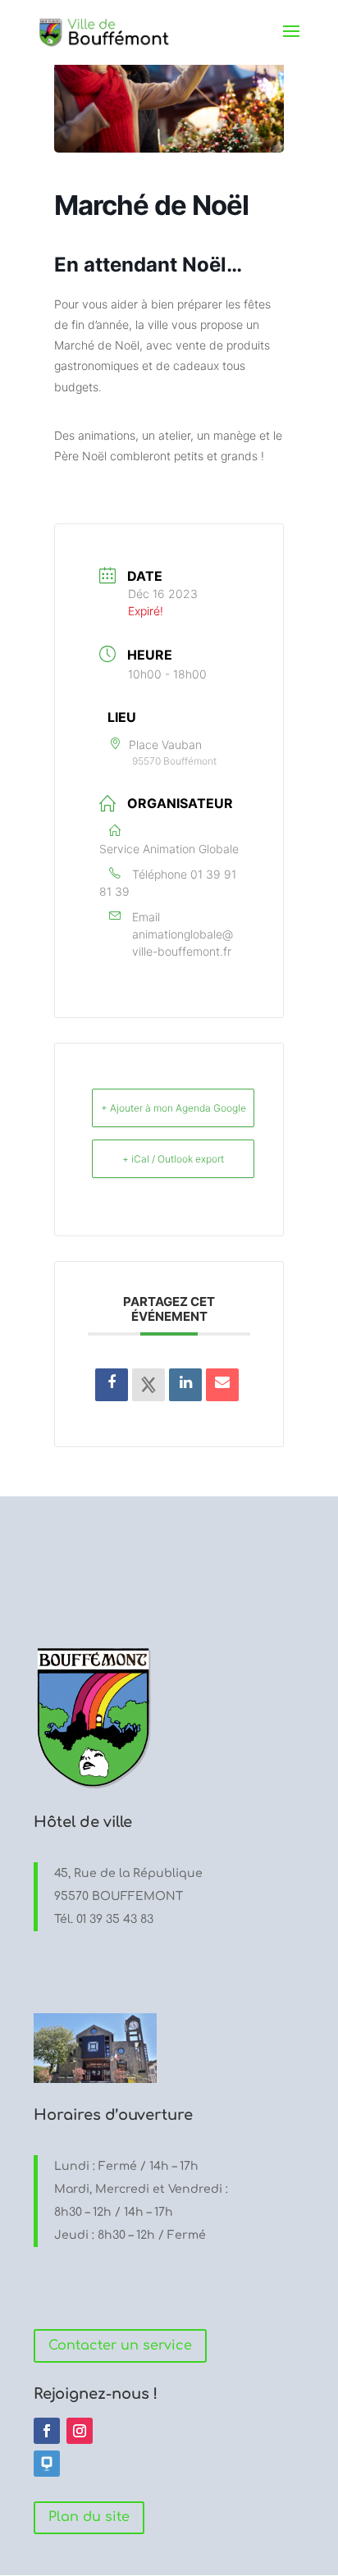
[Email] (222, 1385)
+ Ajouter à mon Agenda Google (174, 1108)
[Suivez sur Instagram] (80, 2431)
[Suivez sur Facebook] (47, 2431)
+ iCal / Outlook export (173, 1159)
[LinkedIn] (185, 1385)
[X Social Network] (148, 1385)
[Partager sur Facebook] (112, 1385)
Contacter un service (120, 2345)
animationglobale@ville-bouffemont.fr (183, 943)
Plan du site (89, 2517)
